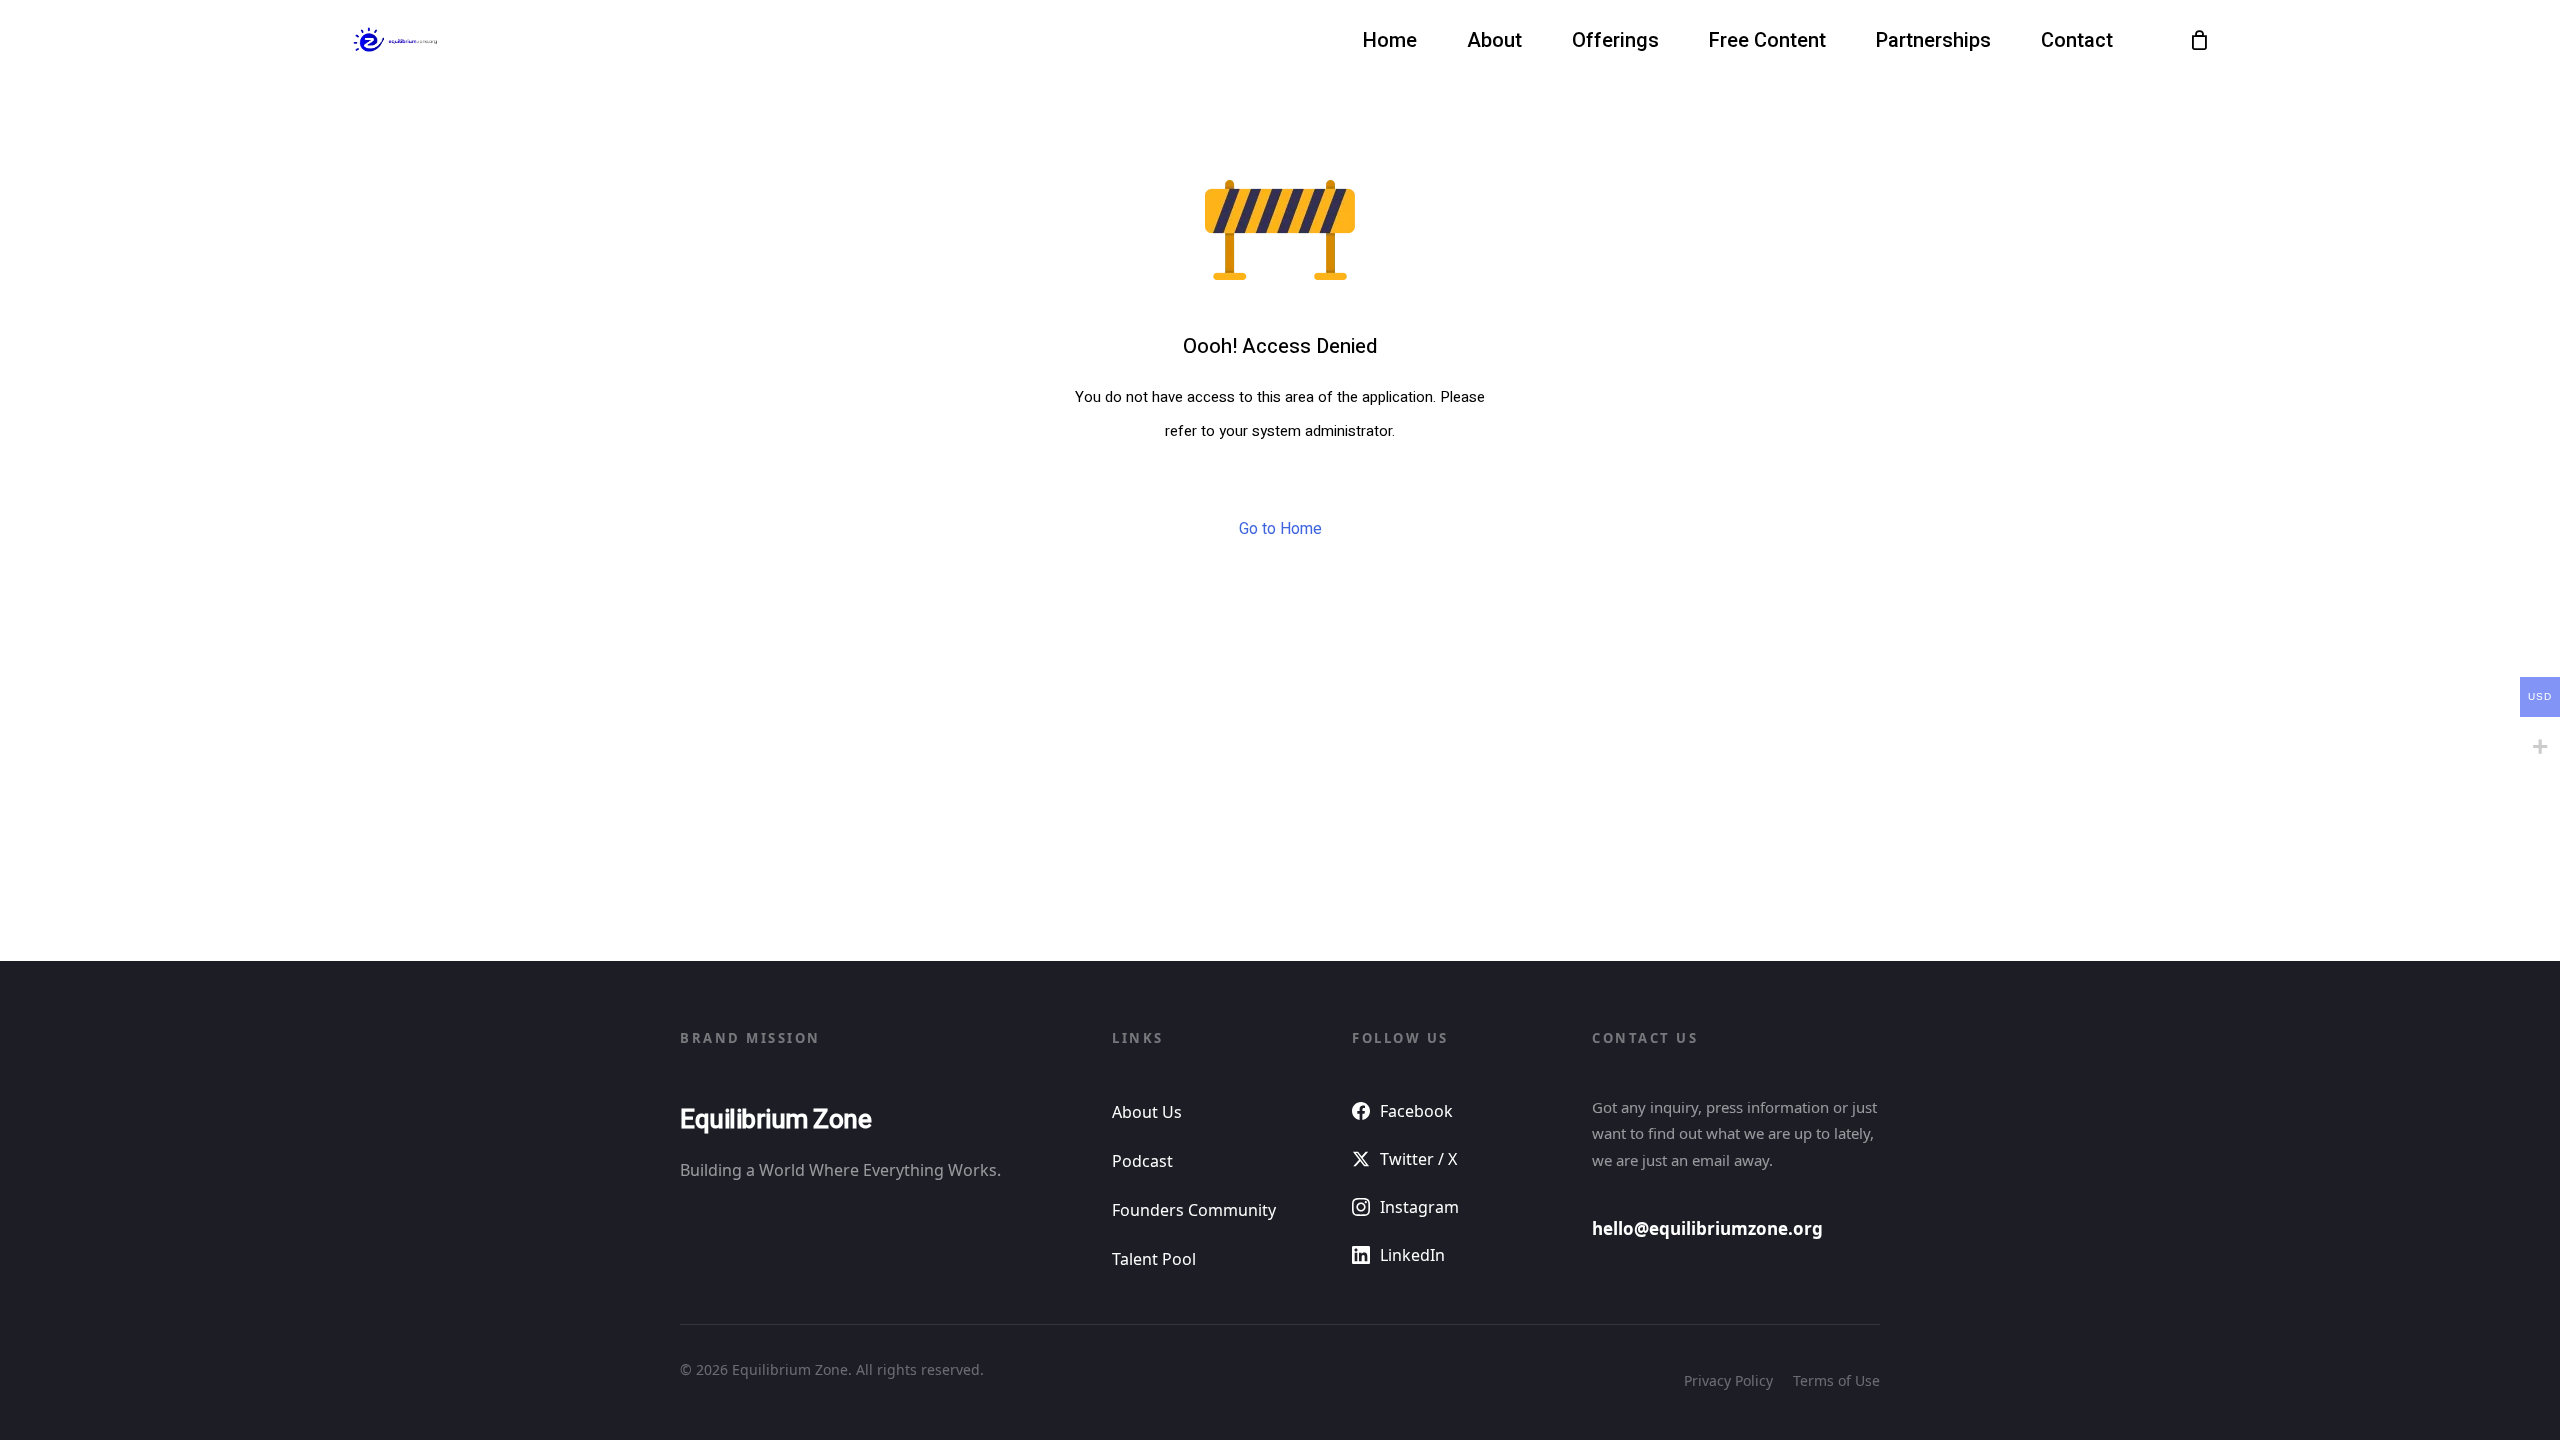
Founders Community (1194, 1210)
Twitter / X (1418, 1159)
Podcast (1142, 1161)
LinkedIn (1412, 1255)
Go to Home (1280, 529)
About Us (1147, 1112)
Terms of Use (1836, 1380)
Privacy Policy (1728, 1380)
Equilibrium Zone (775, 1120)
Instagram (1419, 1207)
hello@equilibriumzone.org (1707, 1228)
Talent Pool (1154, 1259)
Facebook (1416, 1111)
